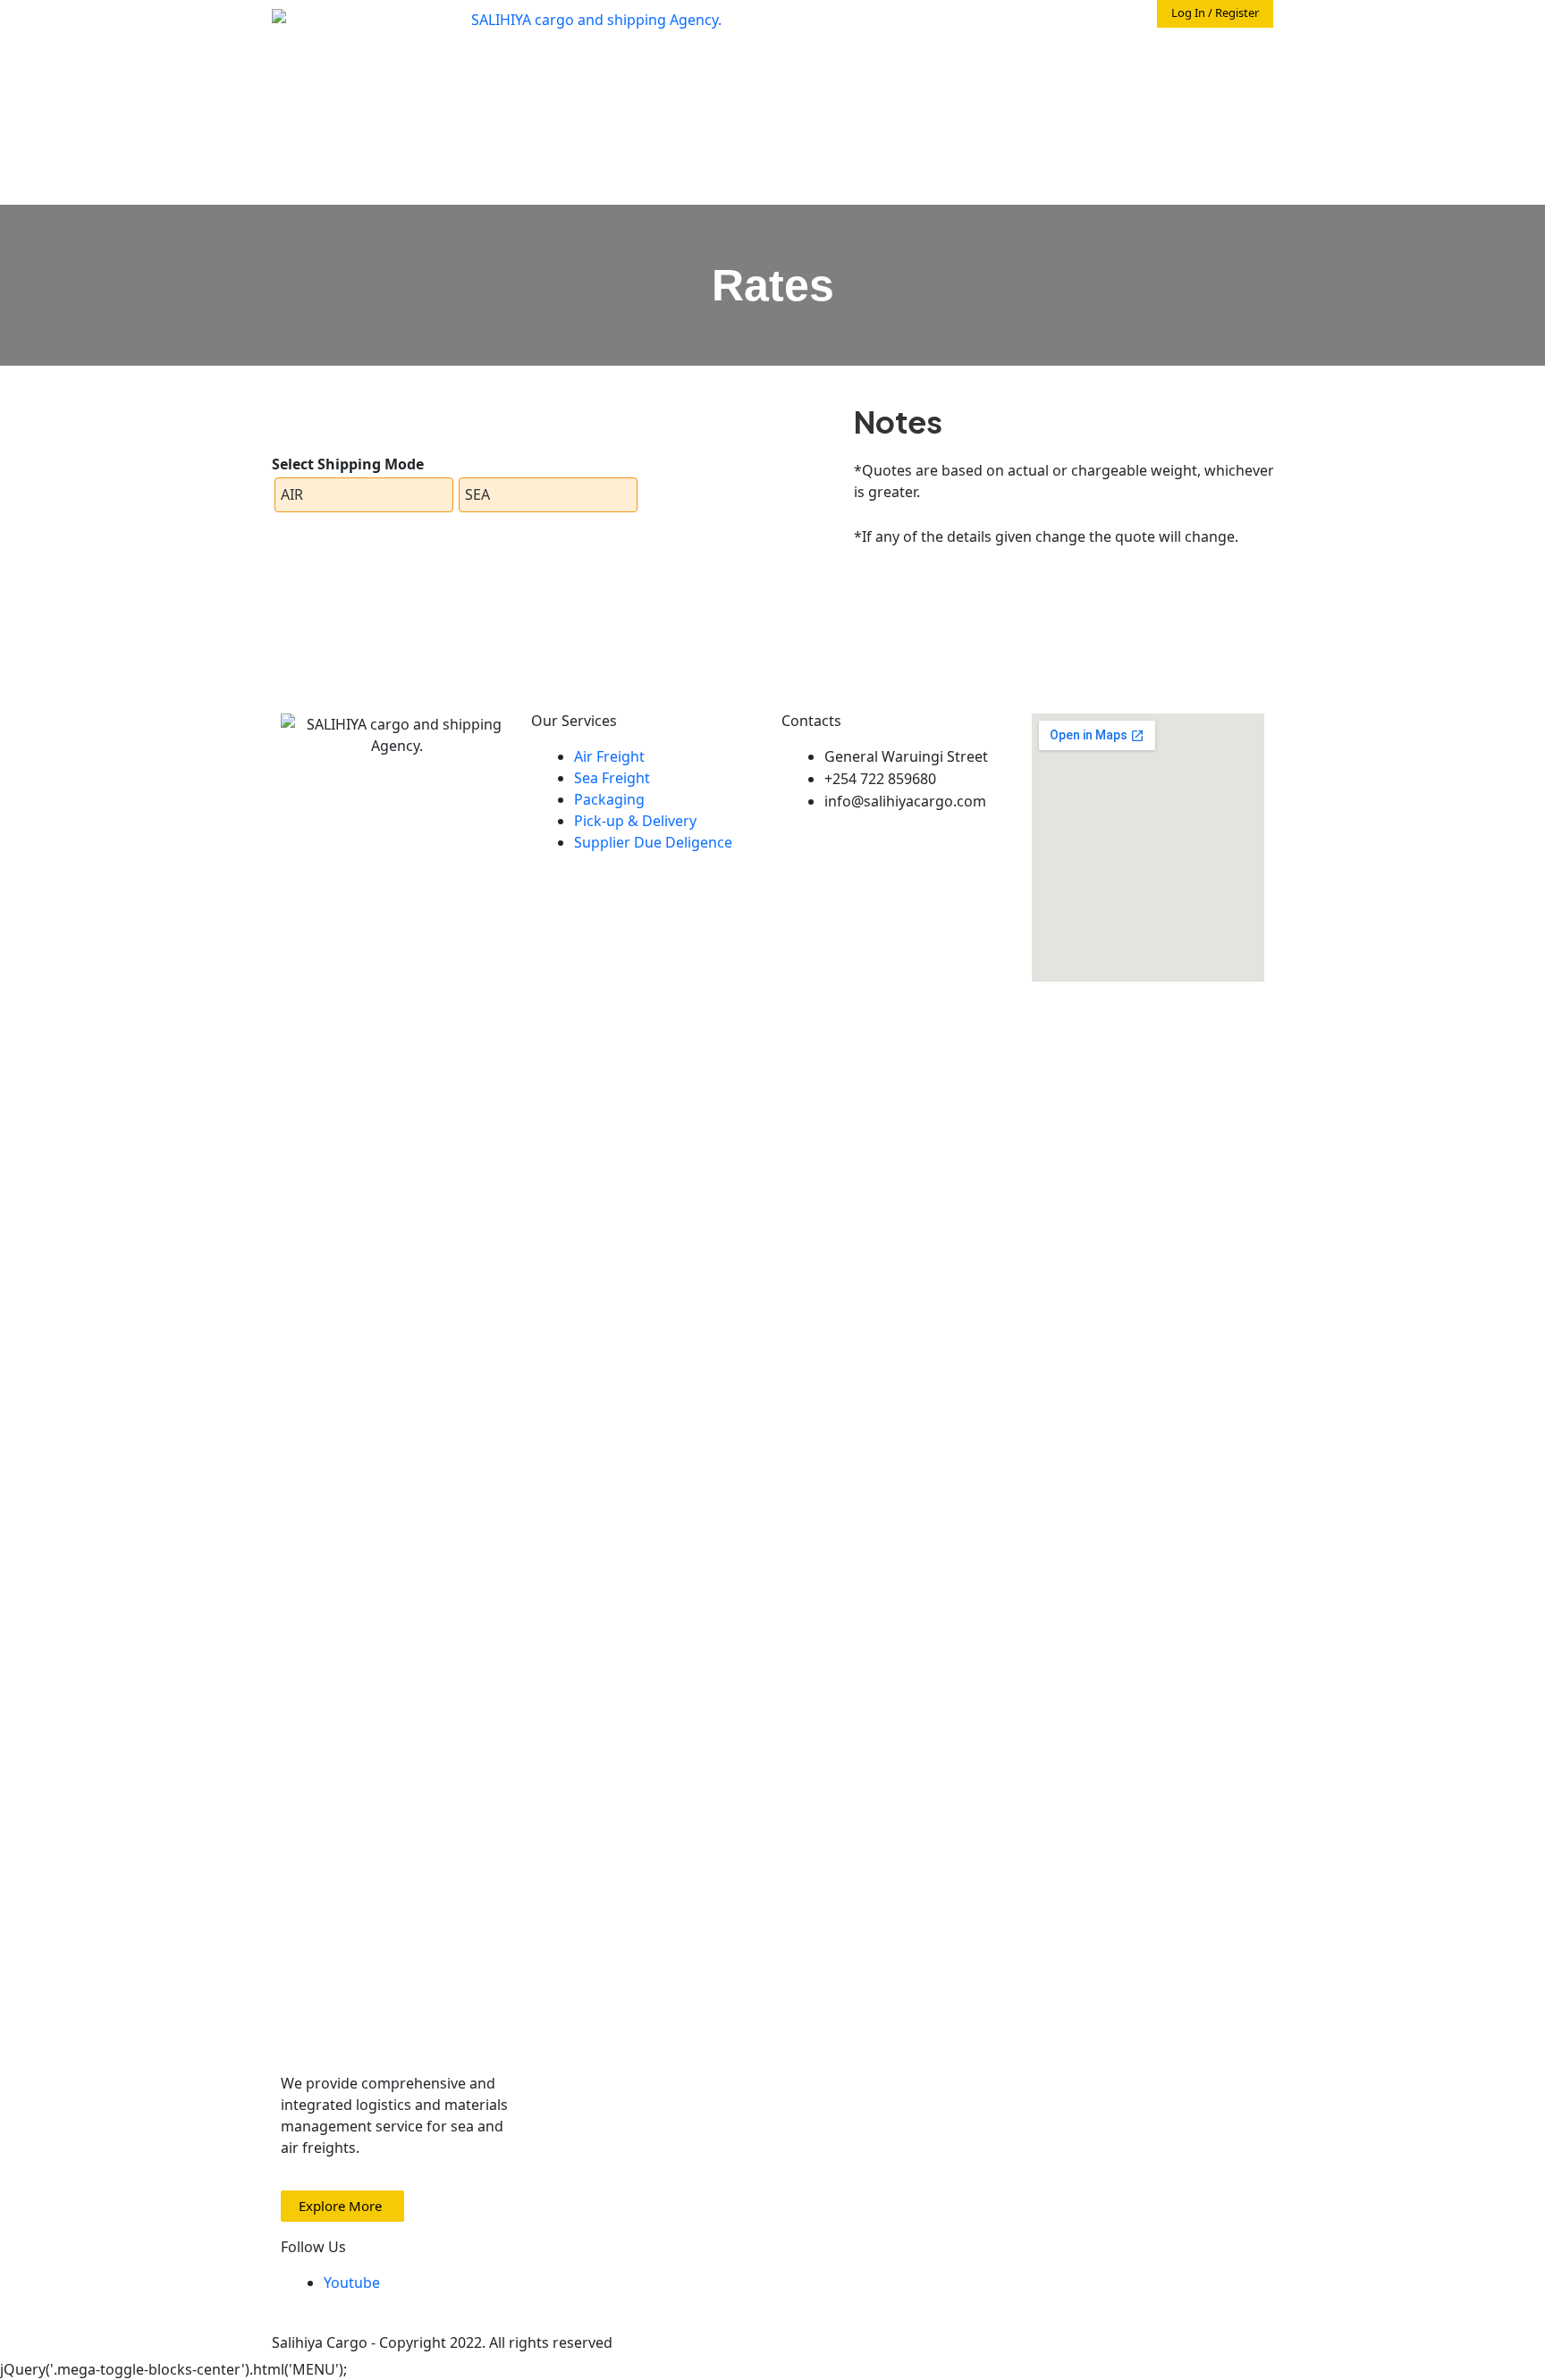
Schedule (1130, 99)
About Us (1140, 63)
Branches (1233, 135)
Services (1217, 63)
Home (1070, 63)
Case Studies (1221, 99)
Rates (1070, 135)
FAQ (1121, 135)
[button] (342, 2206)
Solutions (1030, 99)
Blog (1168, 135)
